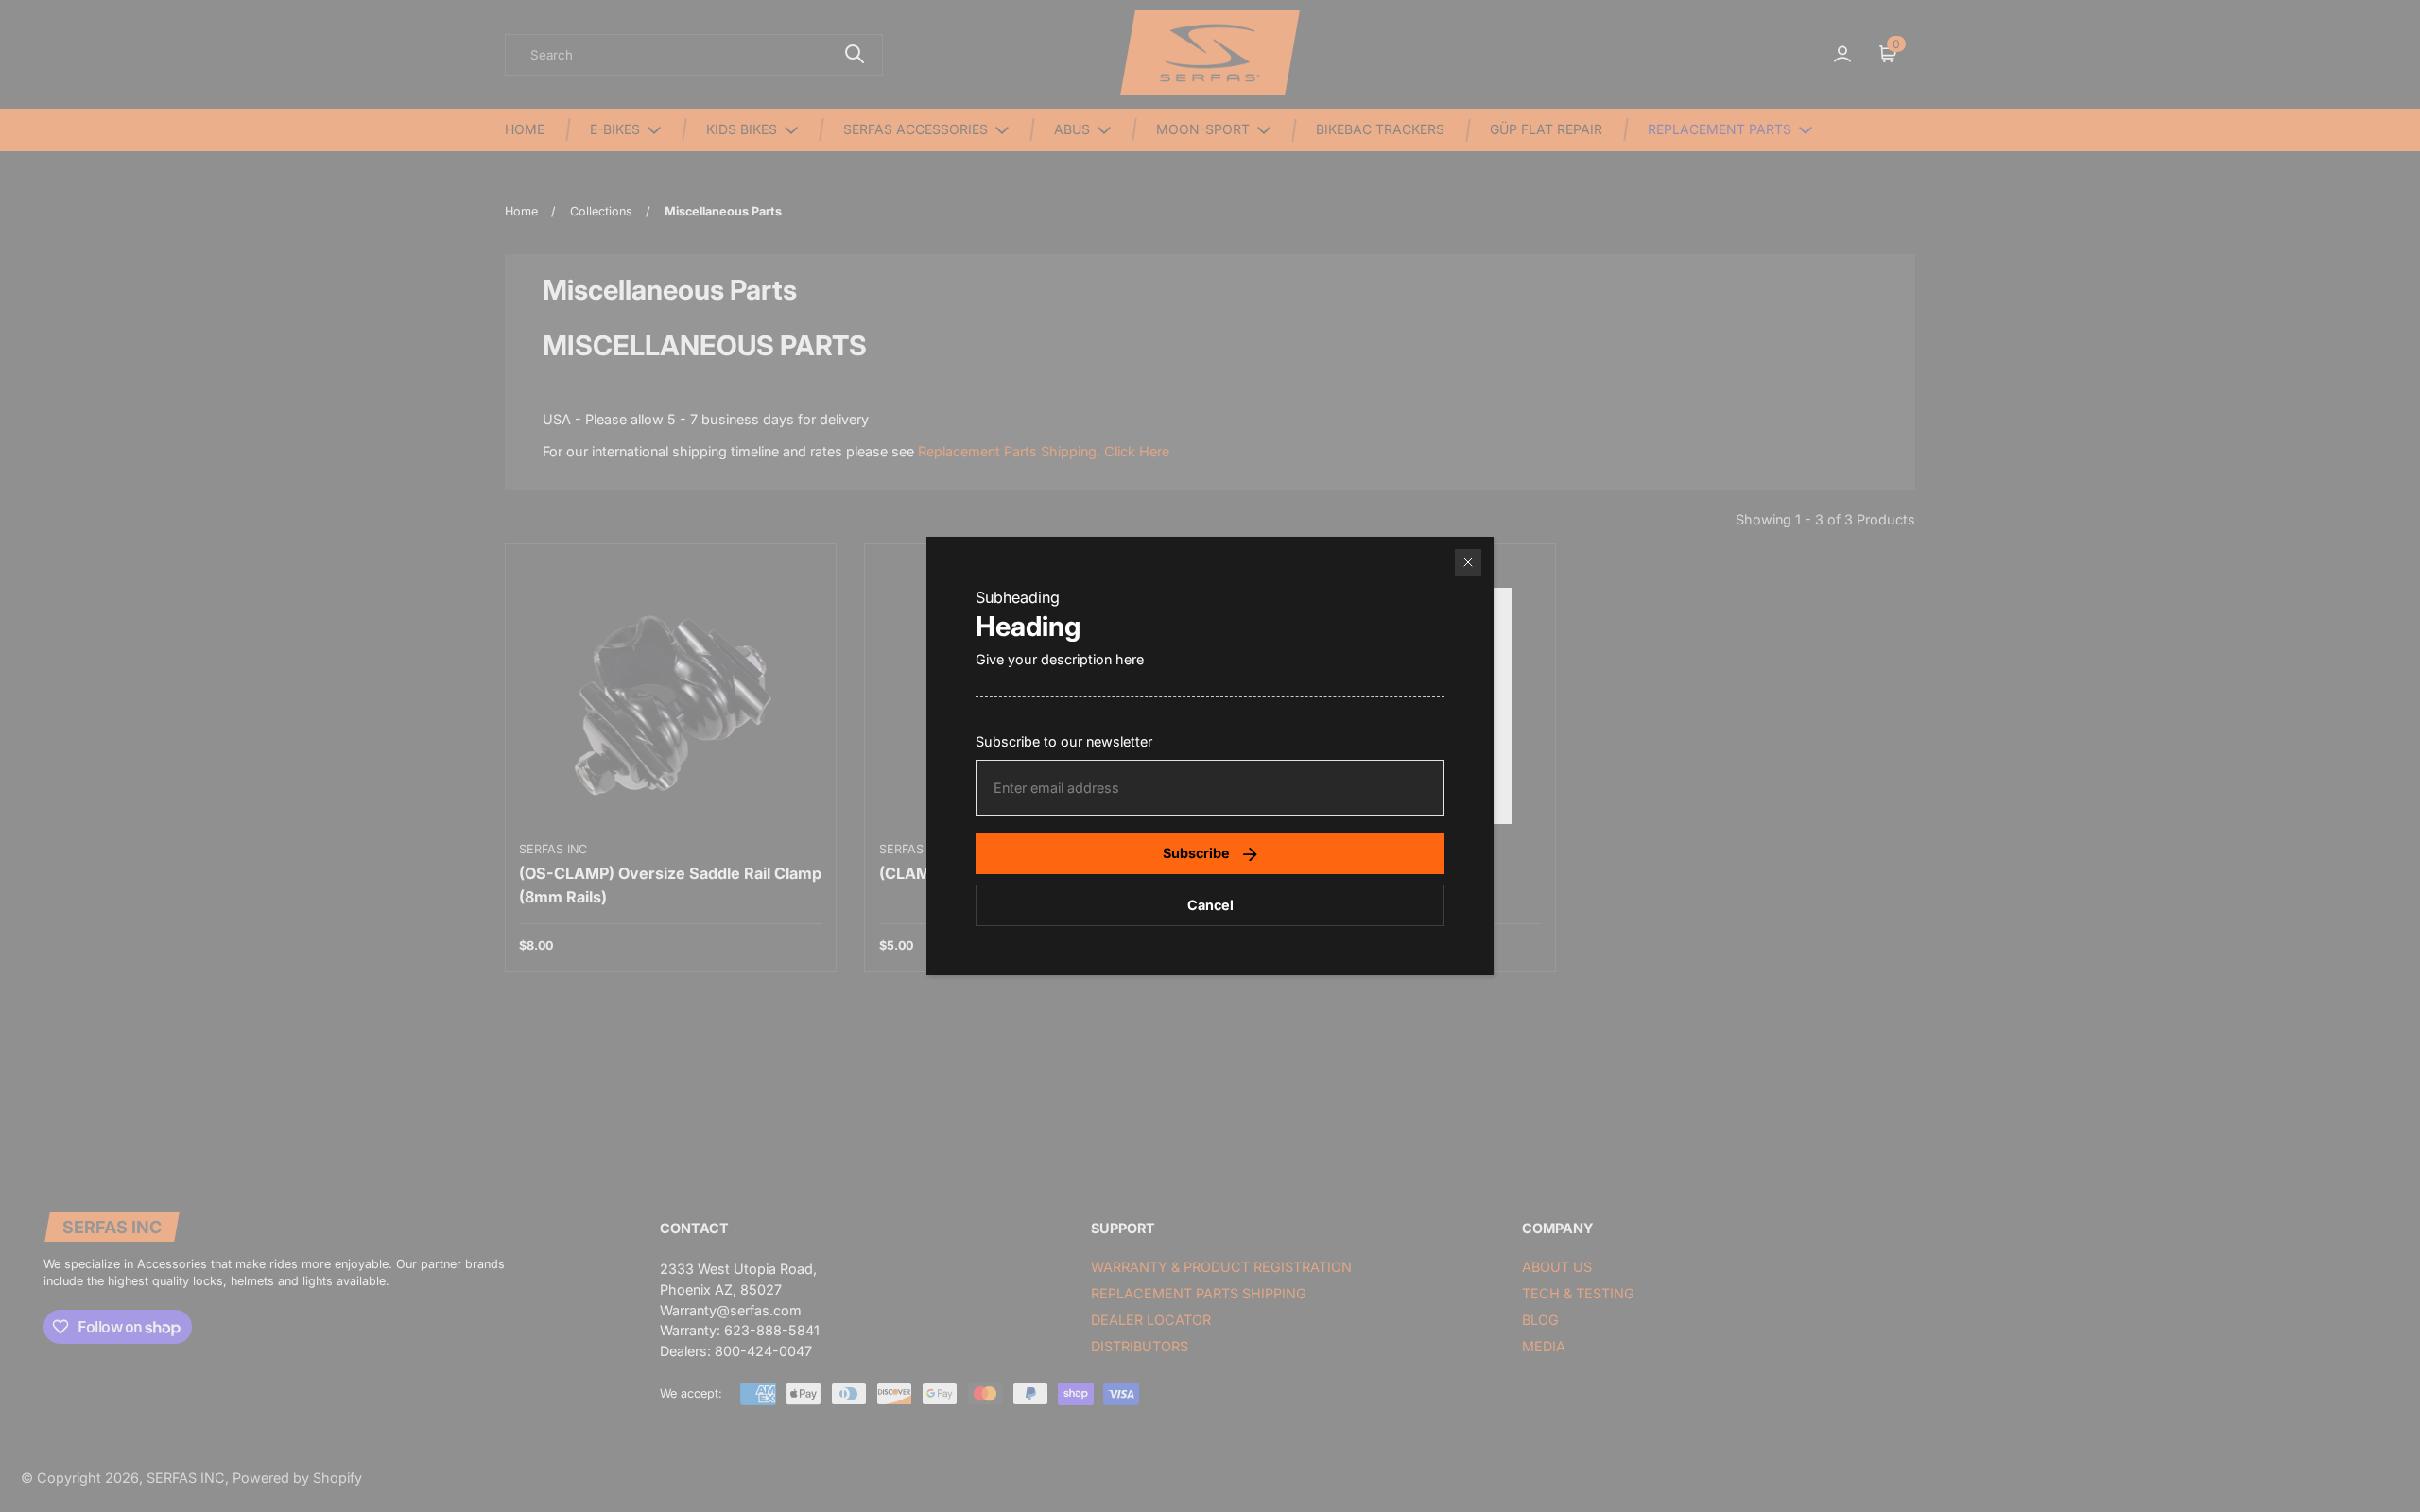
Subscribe (1196, 853)
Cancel (1210, 905)
